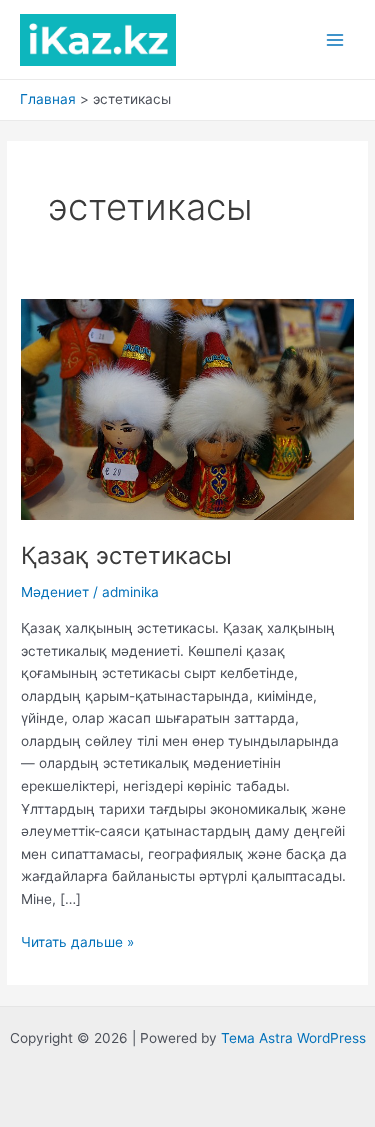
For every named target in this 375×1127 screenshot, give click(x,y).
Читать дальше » (77, 943)
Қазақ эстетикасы (126, 555)
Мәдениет (55, 592)
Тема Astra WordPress (293, 1038)
